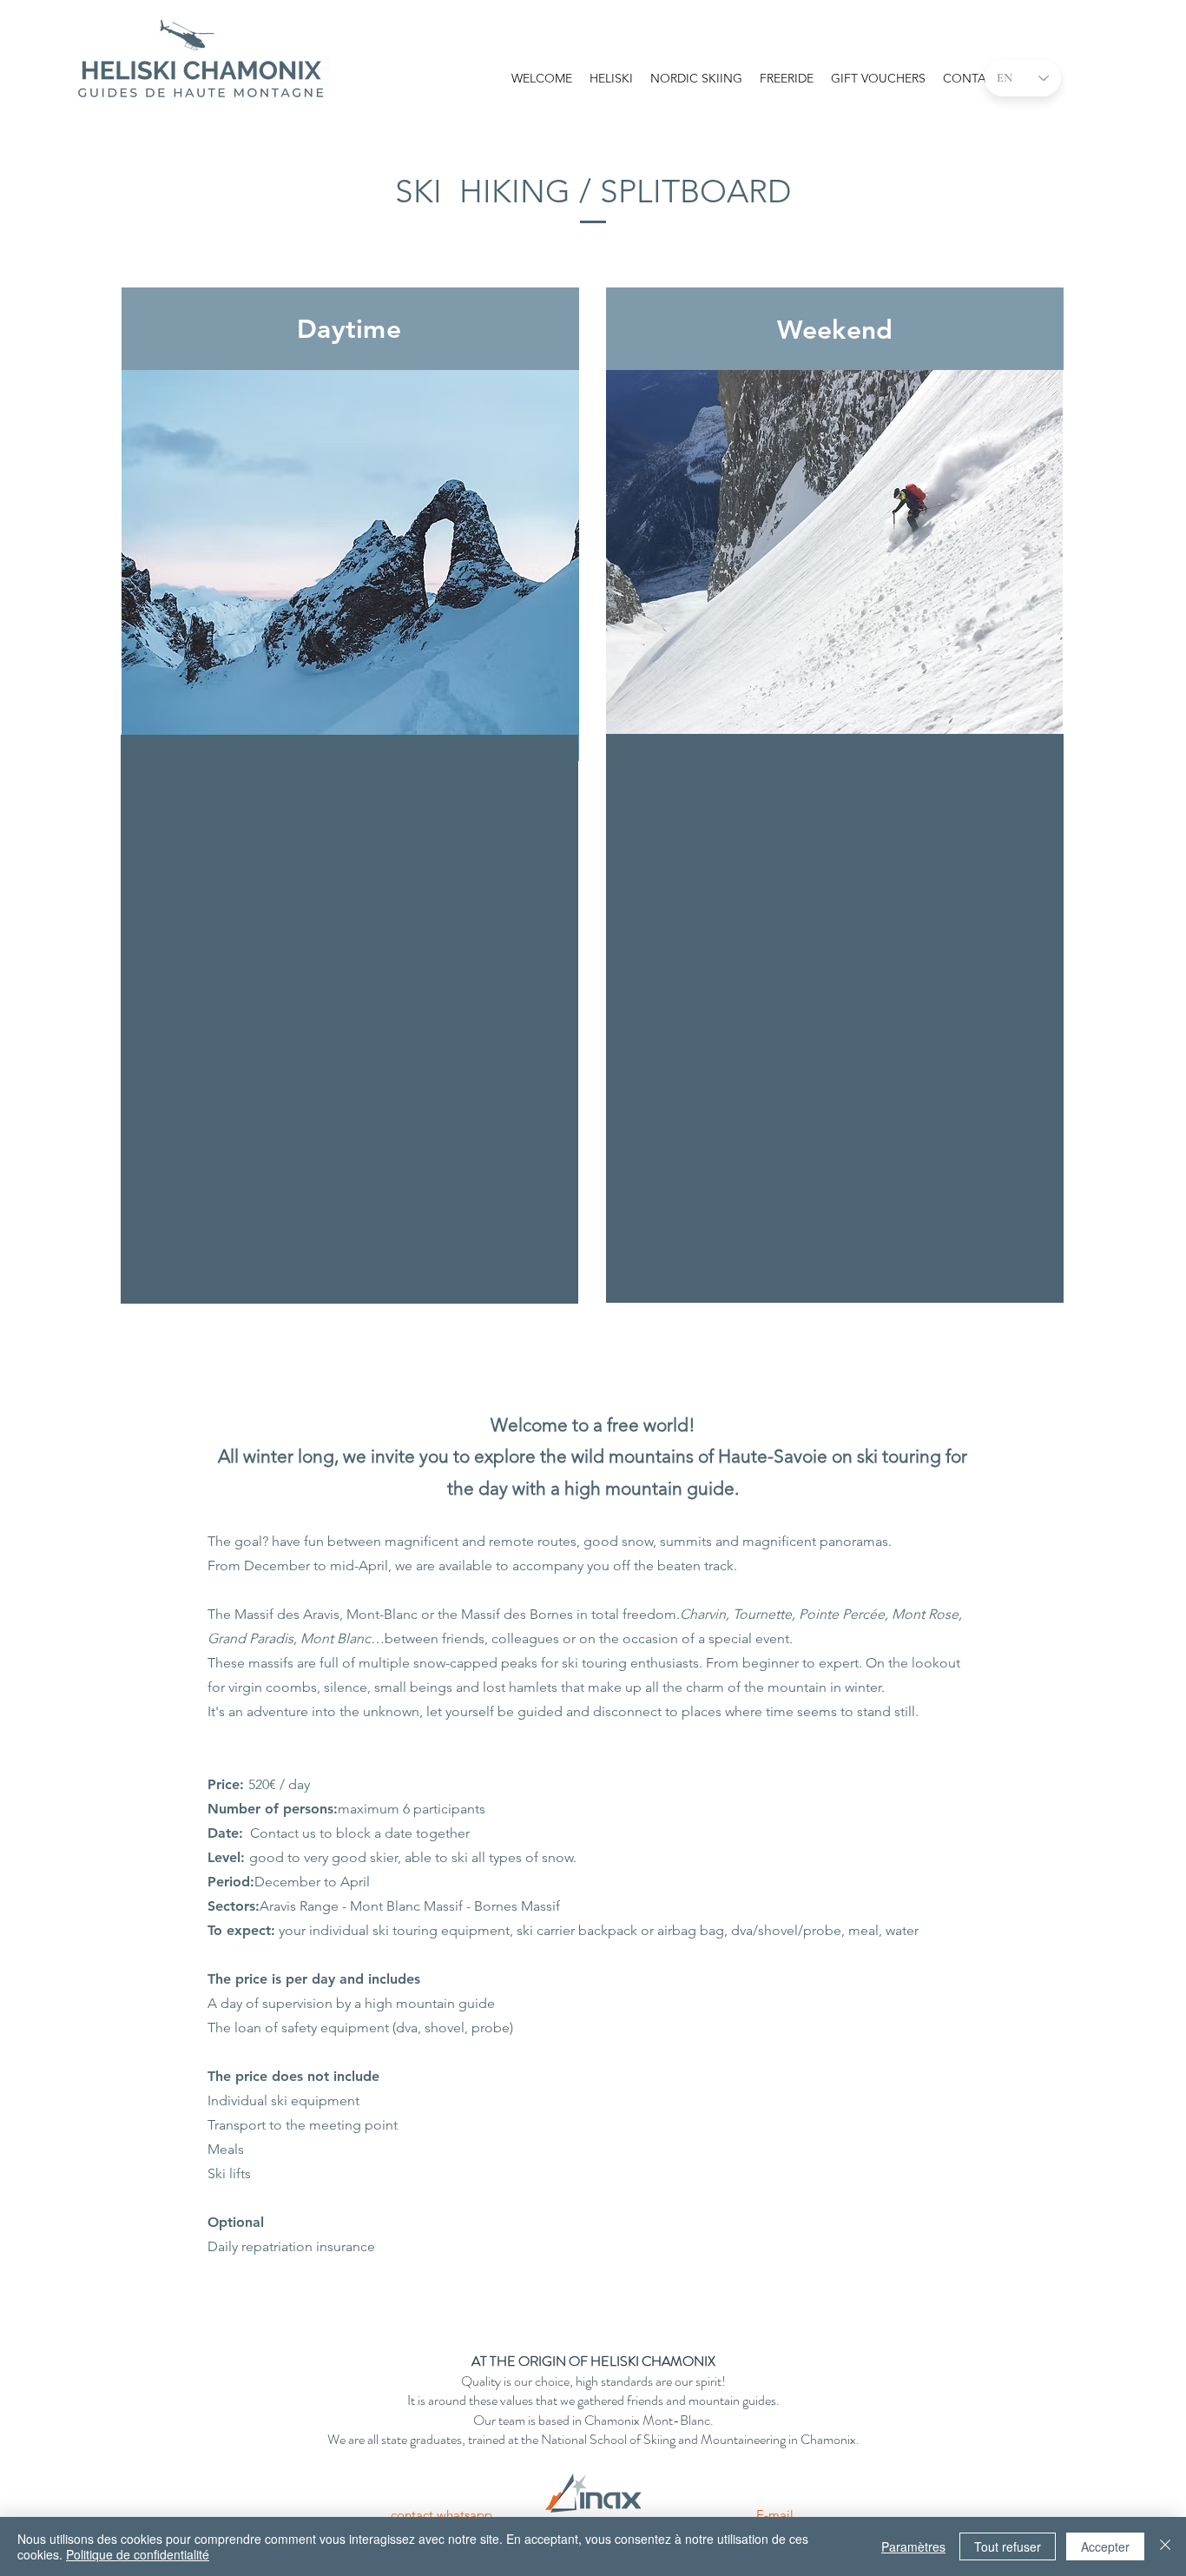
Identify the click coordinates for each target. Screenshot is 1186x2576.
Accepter (1105, 2546)
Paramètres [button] (913, 2546)
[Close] (1165, 2546)
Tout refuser (1008, 2546)
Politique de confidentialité (138, 2554)
